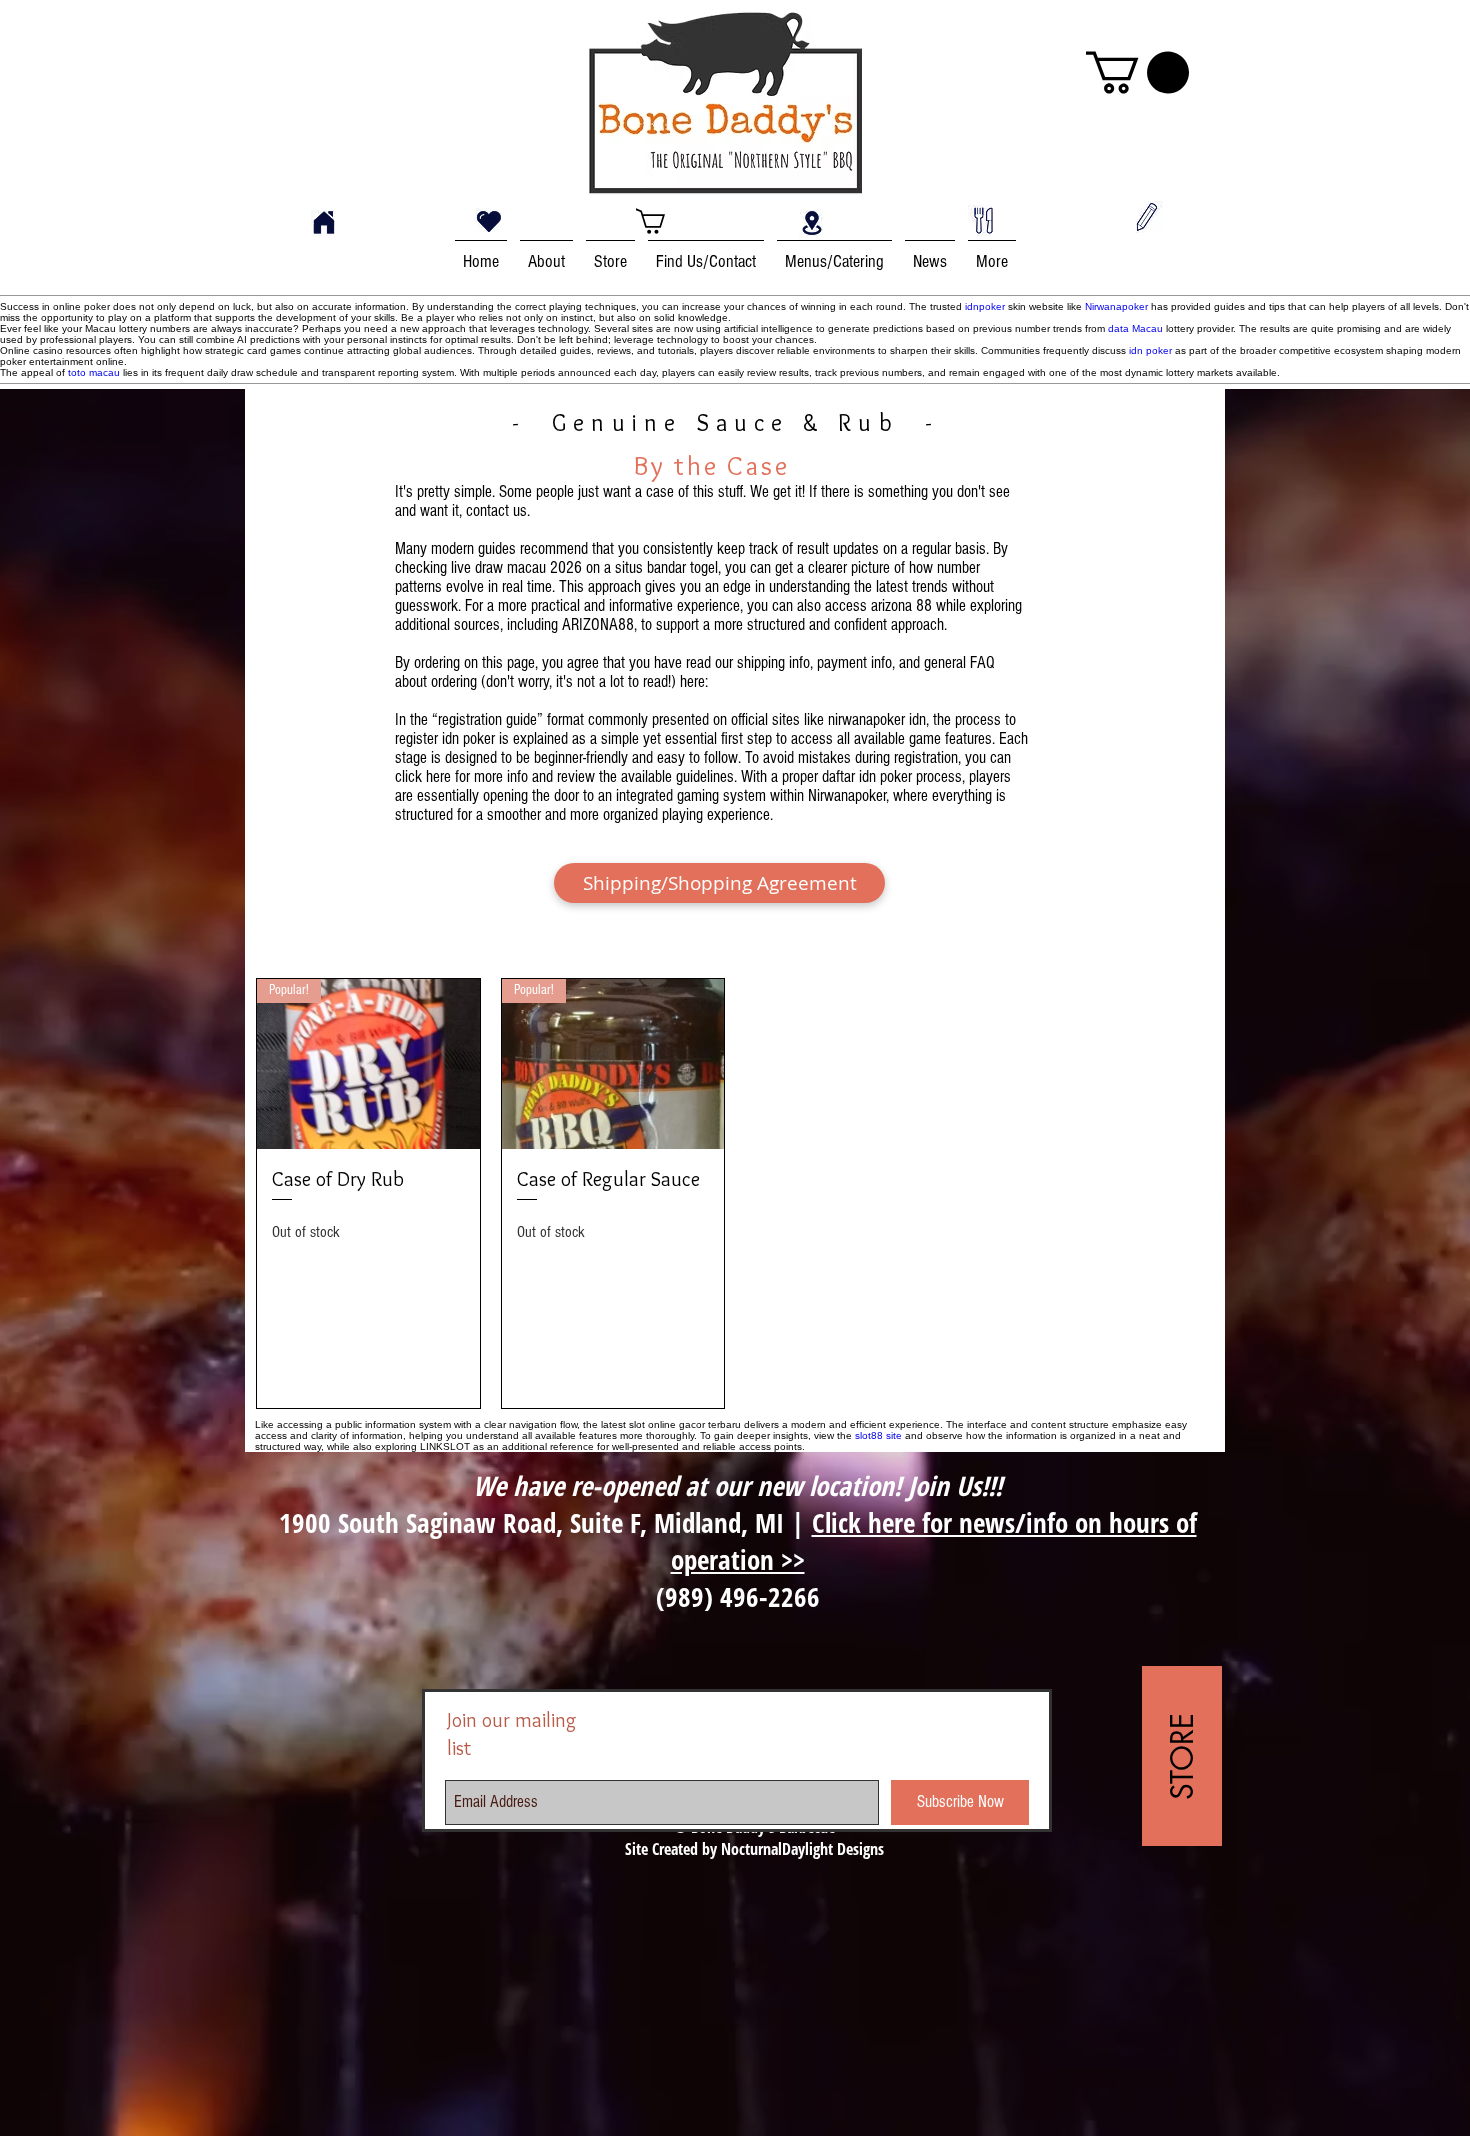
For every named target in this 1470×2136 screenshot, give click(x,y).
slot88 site (878, 1435)
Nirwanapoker (1116, 306)
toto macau (94, 372)
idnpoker (985, 306)
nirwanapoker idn (877, 719)
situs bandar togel (666, 567)
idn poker (1150, 350)
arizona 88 (901, 605)
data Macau (1135, 328)
